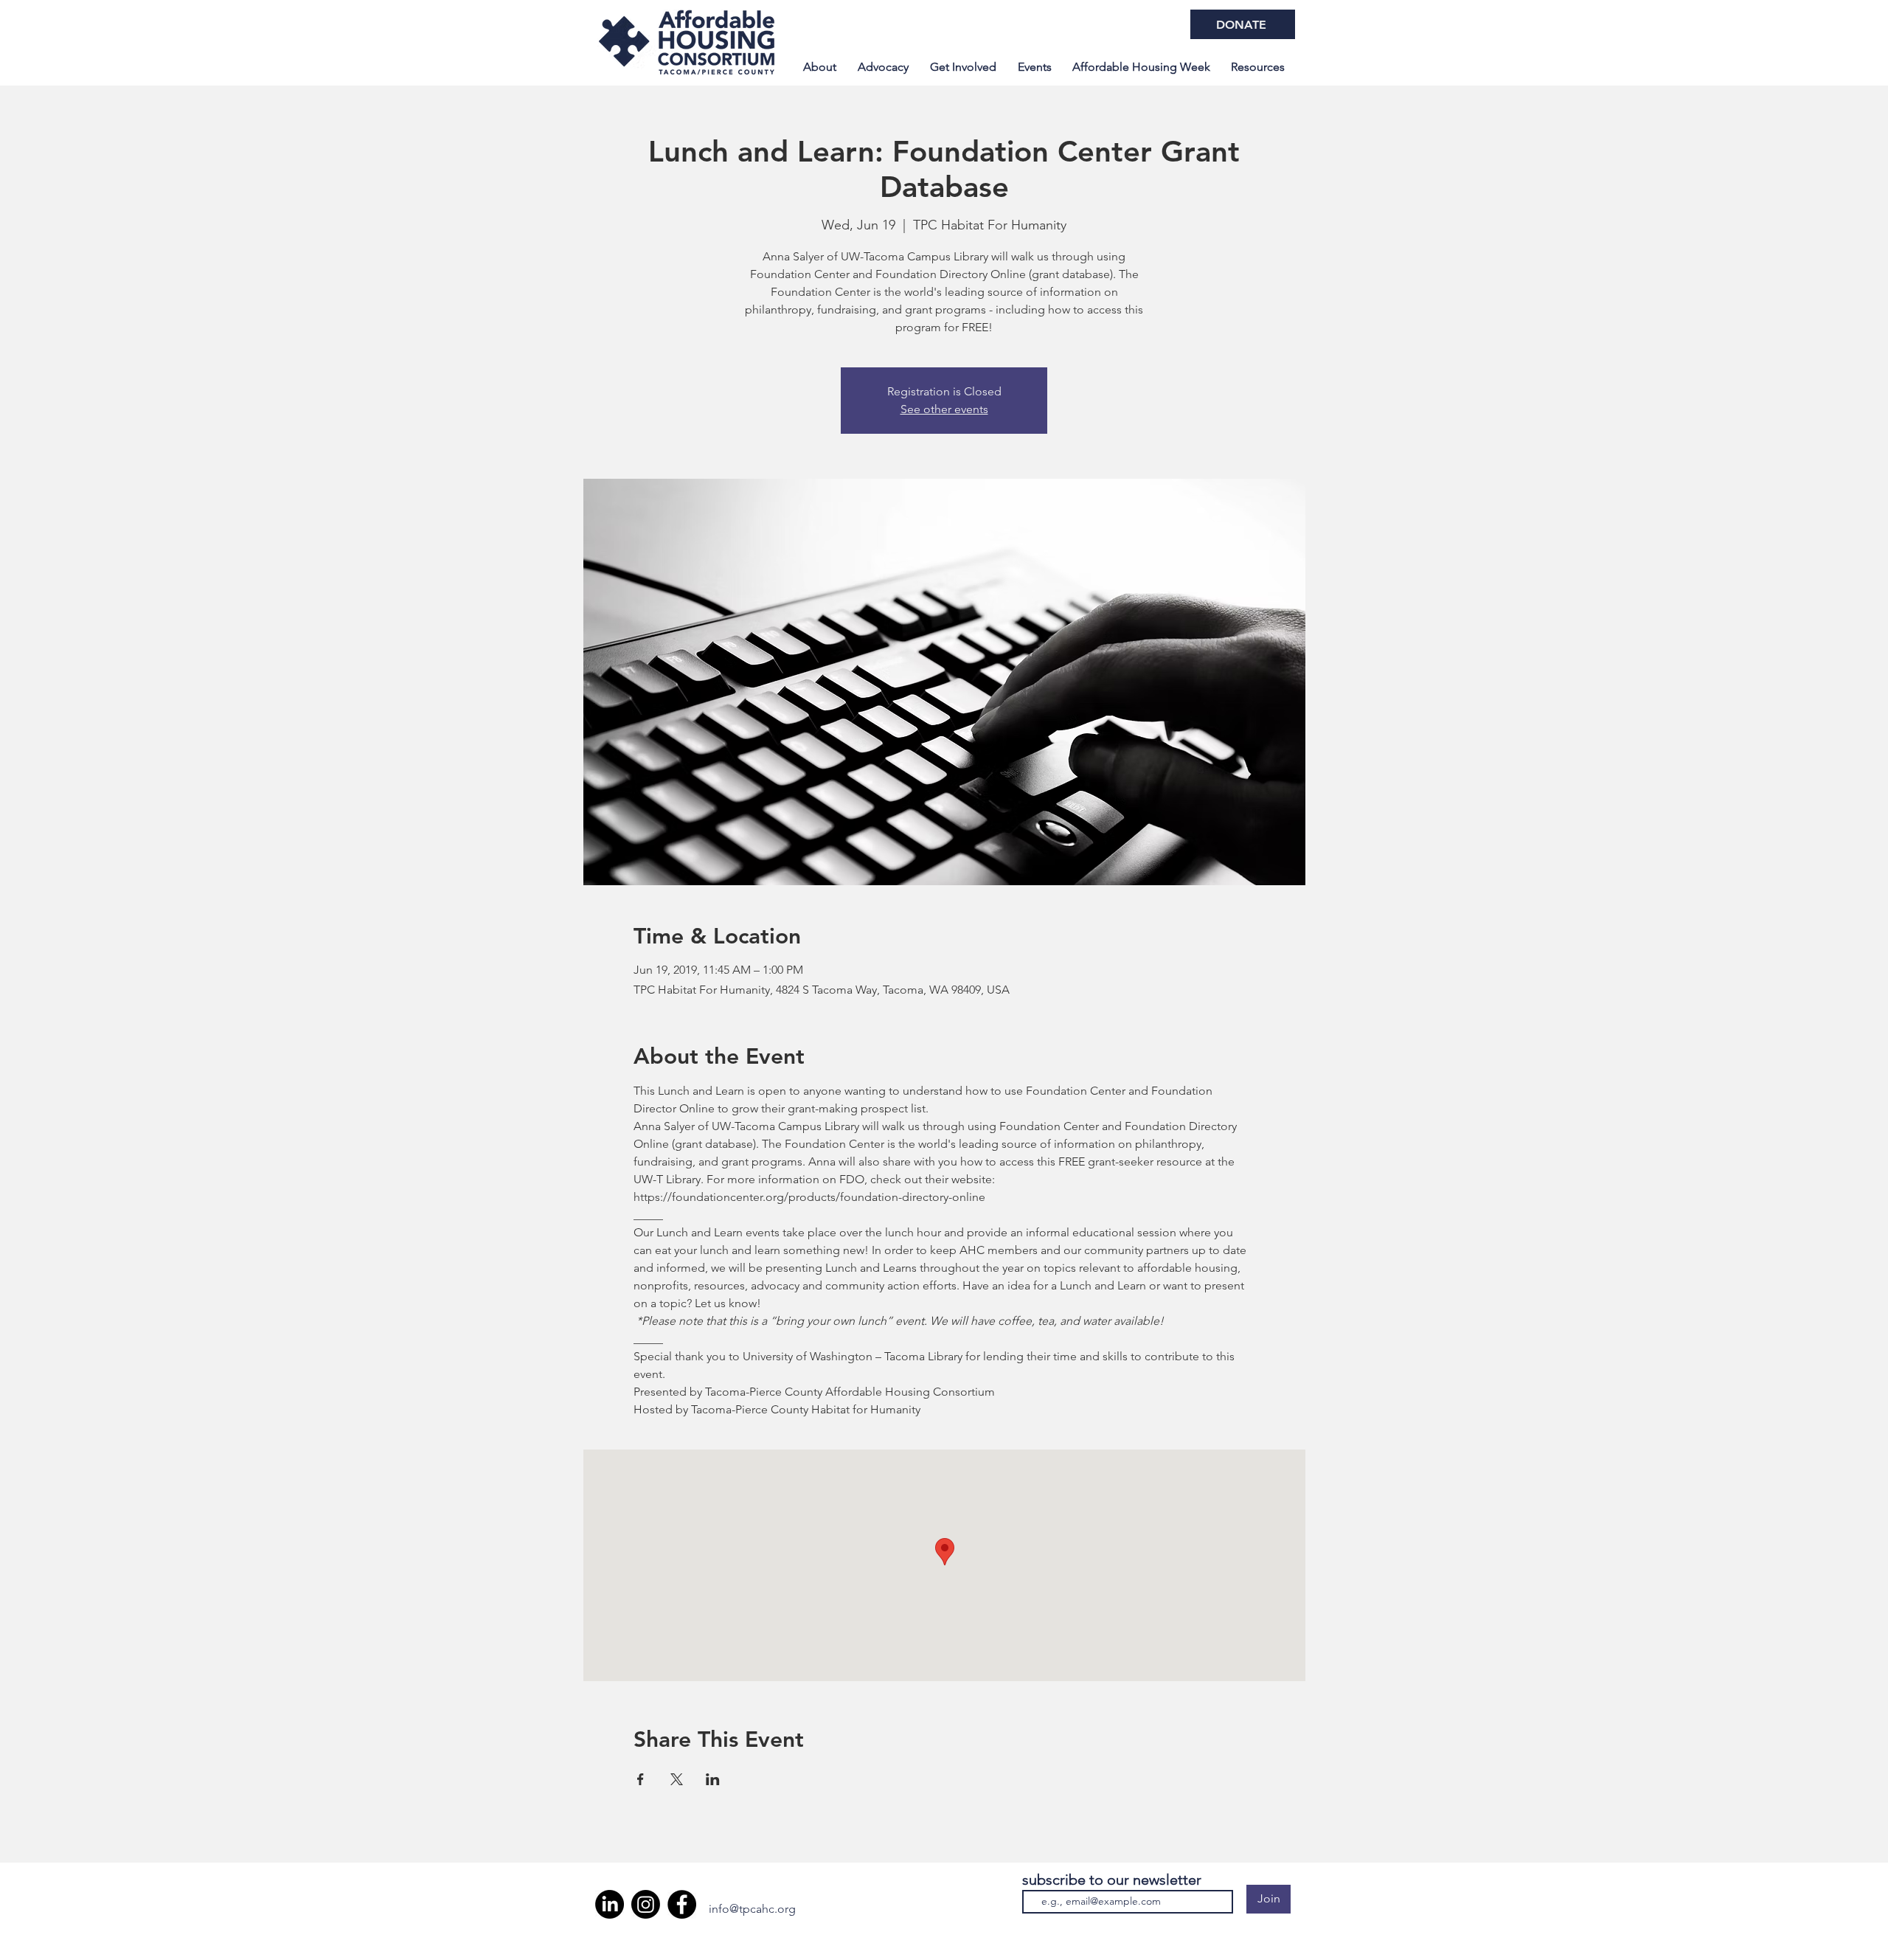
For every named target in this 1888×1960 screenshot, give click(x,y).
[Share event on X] (677, 1779)
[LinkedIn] (610, 1904)
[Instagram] (646, 1904)
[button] (1141, 67)
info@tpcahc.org (752, 1909)
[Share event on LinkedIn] (713, 1779)
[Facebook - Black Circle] (682, 1904)
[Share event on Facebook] (641, 1779)
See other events (944, 409)
